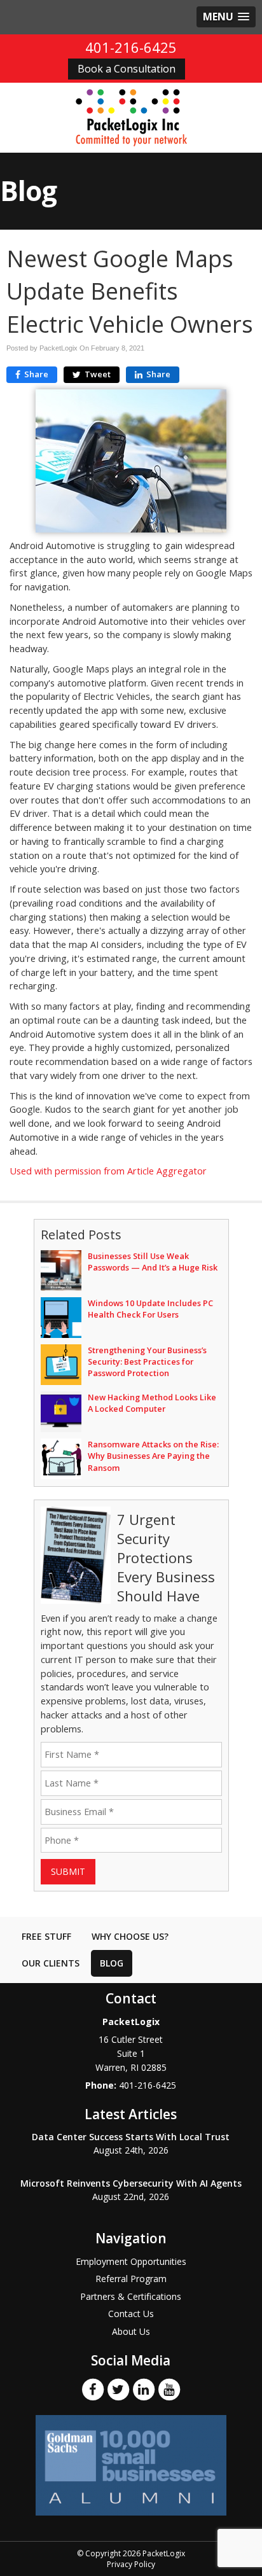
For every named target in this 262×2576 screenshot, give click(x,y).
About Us (131, 2331)
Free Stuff (46, 1936)
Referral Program (131, 2279)
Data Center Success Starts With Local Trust (131, 2137)
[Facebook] (93, 2389)
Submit (68, 1871)
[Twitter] (118, 2389)
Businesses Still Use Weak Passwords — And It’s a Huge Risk (153, 1262)
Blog (112, 1963)
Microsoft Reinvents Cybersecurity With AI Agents (131, 2183)
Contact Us (131, 2314)
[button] (226, 17)
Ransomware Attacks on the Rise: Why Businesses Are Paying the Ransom (153, 1456)
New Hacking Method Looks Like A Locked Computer (152, 1403)
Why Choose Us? (130, 1936)
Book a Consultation (127, 69)
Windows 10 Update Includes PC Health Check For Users (150, 1309)
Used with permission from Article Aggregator (108, 1171)
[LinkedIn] (144, 2389)
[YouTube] (169, 2389)
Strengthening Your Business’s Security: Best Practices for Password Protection (147, 1361)
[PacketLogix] (131, 117)
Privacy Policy (131, 2564)
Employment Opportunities (131, 2261)
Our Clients (51, 1963)
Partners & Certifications (131, 2296)
